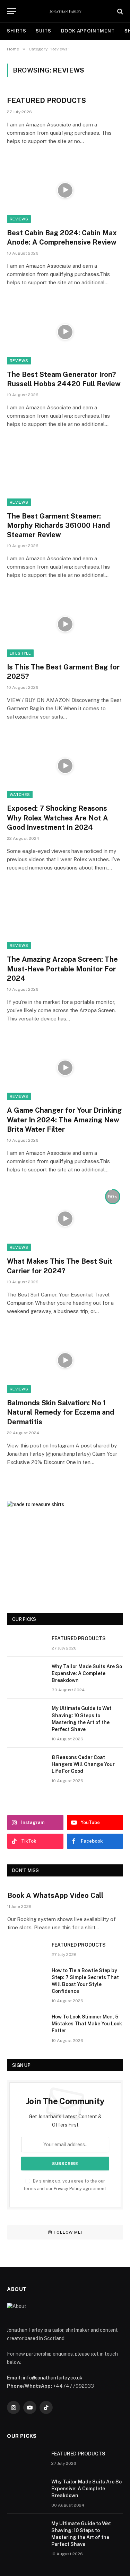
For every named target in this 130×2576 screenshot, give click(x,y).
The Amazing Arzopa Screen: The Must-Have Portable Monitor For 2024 (62, 969)
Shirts (16, 31)
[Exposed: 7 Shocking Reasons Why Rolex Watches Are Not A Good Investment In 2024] (65, 766)
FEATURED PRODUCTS (46, 101)
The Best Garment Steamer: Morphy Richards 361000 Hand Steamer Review (58, 525)
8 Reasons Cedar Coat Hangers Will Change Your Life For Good (83, 1764)
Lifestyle (20, 653)
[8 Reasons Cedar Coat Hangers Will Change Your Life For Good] (26, 1766)
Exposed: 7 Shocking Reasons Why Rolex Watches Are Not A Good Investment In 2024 (58, 818)
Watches (20, 795)
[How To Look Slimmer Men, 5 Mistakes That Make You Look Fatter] (26, 2026)
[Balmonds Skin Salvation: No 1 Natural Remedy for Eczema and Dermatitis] (65, 1360)
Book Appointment (88, 31)
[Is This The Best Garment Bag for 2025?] (65, 624)
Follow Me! (68, 2232)
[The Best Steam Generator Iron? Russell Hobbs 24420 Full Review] (65, 332)
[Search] (119, 11)
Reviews (19, 219)
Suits (44, 31)
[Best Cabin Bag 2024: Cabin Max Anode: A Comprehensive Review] (65, 190)
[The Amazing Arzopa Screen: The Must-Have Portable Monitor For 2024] (65, 917)
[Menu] (11, 11)
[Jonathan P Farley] (65, 11)
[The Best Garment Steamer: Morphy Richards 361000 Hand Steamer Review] (65, 473)
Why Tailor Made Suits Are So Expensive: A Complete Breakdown (87, 1673)
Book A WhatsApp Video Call (55, 1895)
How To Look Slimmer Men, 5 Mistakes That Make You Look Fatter (87, 2024)
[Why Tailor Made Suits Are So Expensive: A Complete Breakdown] (26, 1675)
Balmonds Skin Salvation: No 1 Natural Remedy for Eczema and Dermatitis (60, 1412)
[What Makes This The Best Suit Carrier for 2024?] (65, 1219)
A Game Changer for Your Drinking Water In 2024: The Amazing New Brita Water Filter (64, 1120)
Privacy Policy (68, 2189)
